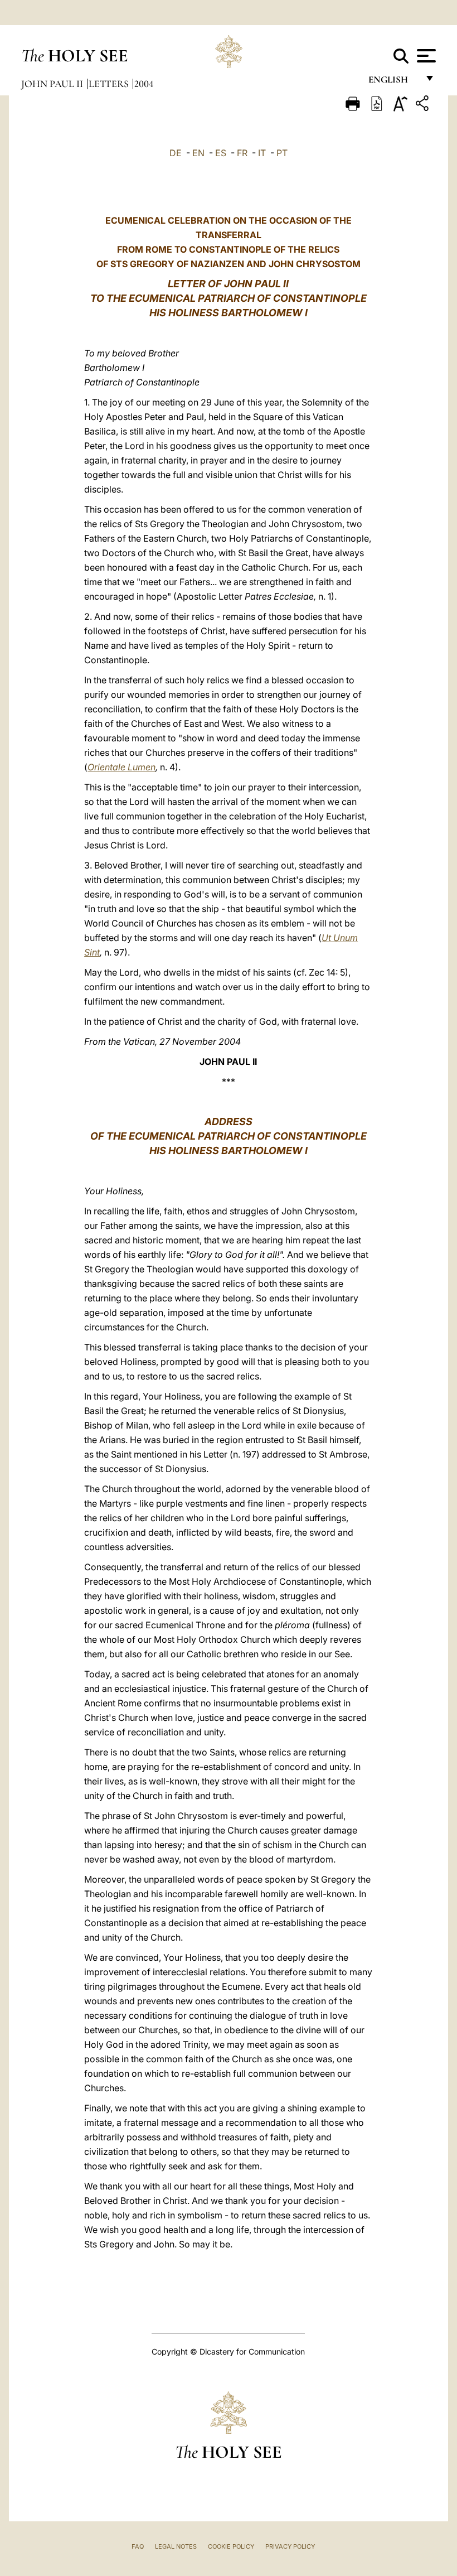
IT (262, 153)
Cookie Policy (231, 2546)
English (393, 82)
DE (176, 153)
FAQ (138, 2546)
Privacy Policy (290, 2546)
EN (198, 153)
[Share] (424, 105)
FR (242, 153)
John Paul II (53, 84)
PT (282, 153)
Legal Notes (176, 2546)
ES (221, 153)
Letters (110, 84)
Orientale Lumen (121, 767)
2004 (144, 84)
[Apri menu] (425, 56)
